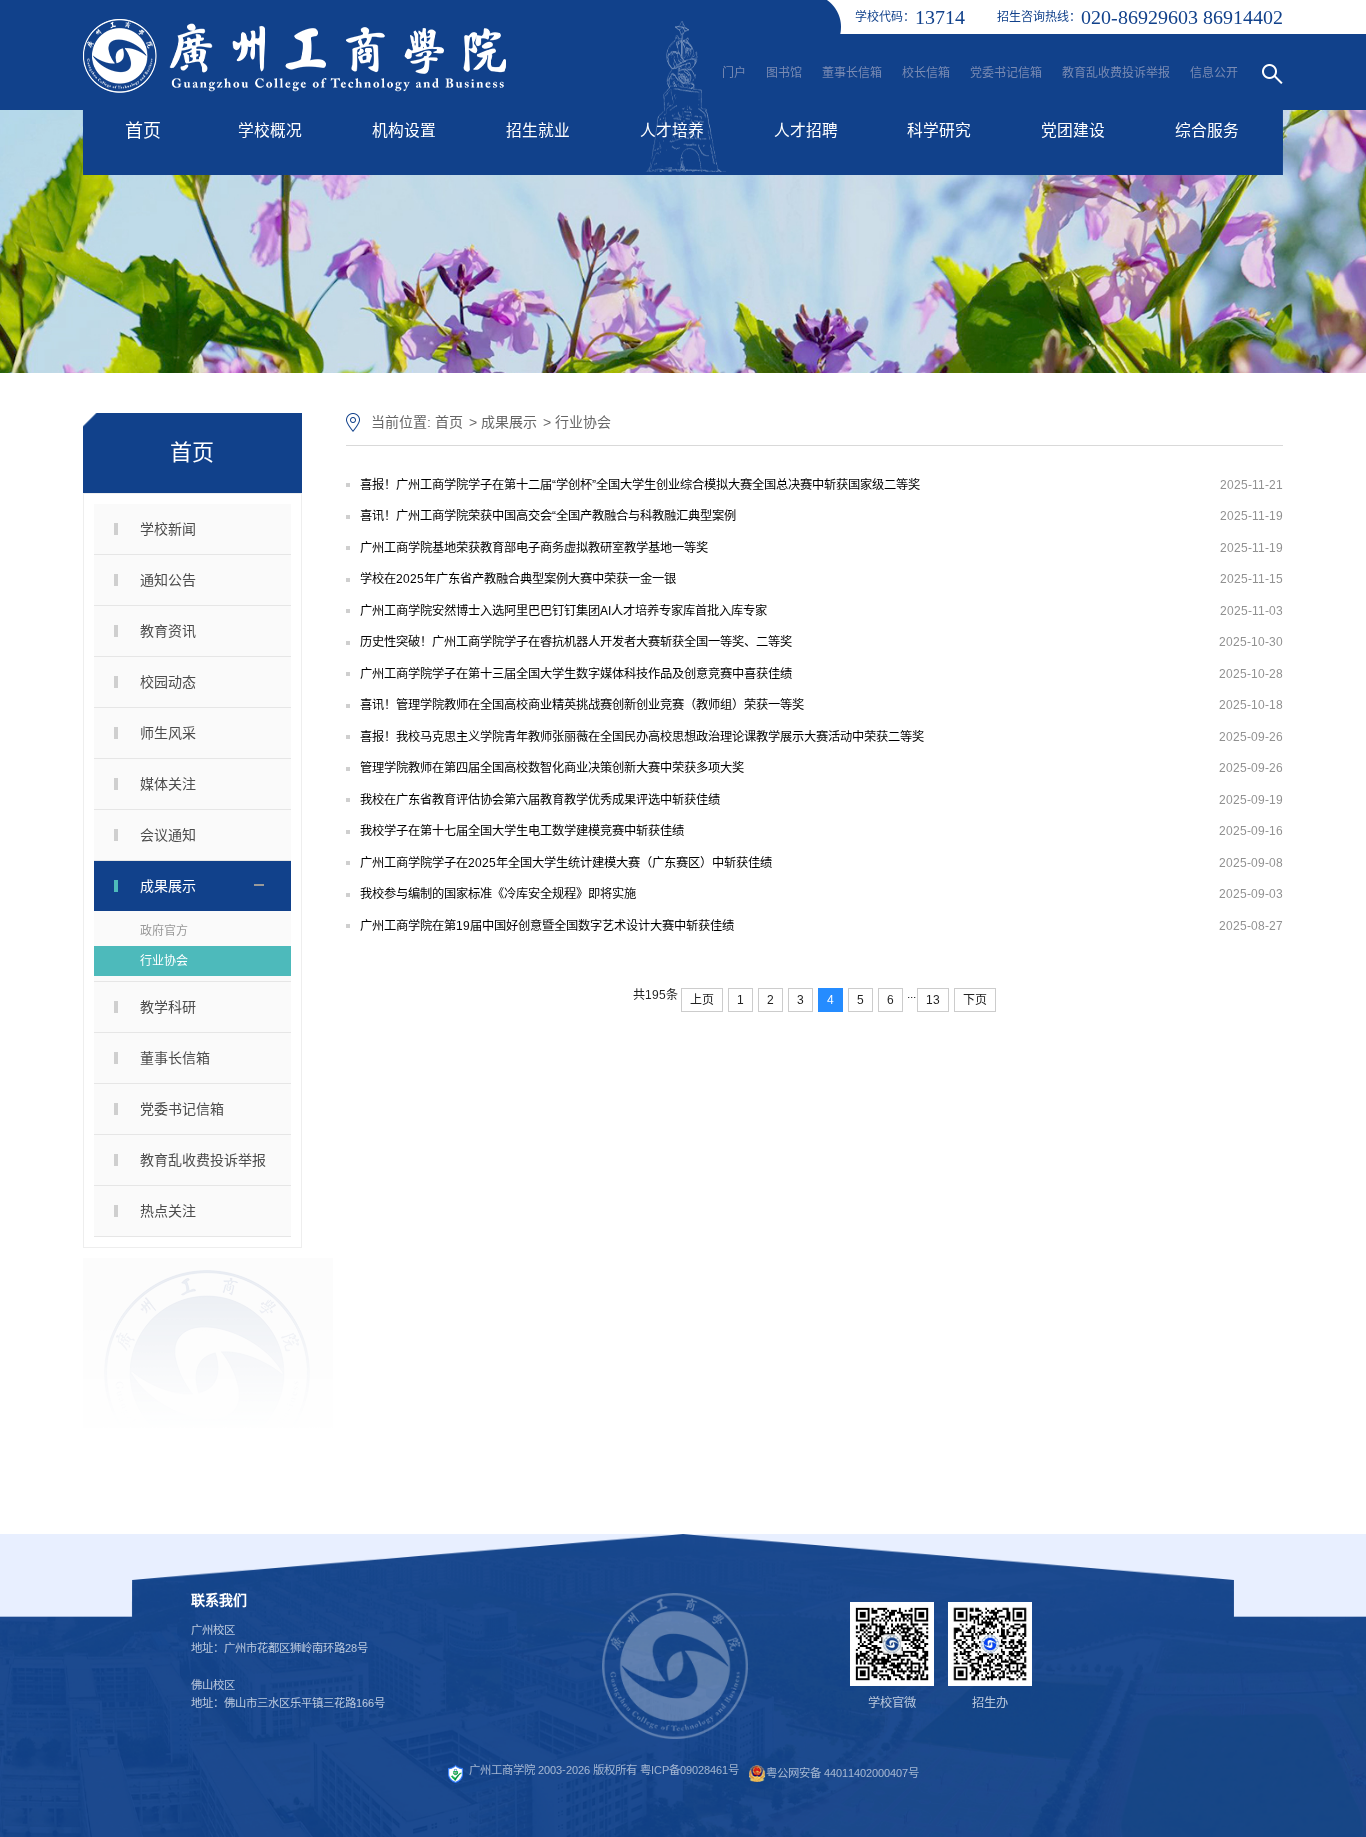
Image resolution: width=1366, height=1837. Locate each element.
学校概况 (270, 130)
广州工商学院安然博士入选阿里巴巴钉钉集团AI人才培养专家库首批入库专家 (563, 611)
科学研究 (939, 130)
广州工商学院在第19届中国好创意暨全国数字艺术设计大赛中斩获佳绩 (547, 926)
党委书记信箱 (1006, 73)
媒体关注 (168, 784)
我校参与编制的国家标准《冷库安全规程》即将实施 (498, 894)
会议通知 (168, 835)
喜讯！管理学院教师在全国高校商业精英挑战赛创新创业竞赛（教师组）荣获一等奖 (582, 705)
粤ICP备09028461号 (689, 1770)
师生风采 (168, 733)
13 (933, 1000)
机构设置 (404, 130)
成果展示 (168, 886)
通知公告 (168, 580)
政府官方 (164, 931)
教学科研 (168, 1007)
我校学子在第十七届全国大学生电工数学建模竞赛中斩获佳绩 (522, 831)
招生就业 (538, 130)
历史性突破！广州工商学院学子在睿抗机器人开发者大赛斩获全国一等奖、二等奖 (576, 642)
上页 (702, 1000)
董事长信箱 (852, 73)
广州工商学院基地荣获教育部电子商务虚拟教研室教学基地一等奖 (534, 548)
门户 (734, 73)
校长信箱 (926, 73)
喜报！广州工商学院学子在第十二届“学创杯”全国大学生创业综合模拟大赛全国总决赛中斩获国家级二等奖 (640, 485)
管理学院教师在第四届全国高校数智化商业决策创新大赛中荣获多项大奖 (552, 768)
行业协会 (164, 961)
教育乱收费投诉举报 (1116, 73)
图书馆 (784, 73)
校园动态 (168, 682)
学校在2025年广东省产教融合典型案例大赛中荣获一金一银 (518, 579)
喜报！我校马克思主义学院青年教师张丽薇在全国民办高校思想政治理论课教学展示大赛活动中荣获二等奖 (642, 737)
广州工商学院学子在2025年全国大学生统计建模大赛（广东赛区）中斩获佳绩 (566, 863)
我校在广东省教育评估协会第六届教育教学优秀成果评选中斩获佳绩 (540, 800)
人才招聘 (806, 130)
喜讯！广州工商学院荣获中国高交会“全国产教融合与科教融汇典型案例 (548, 516)
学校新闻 (168, 529)
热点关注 (168, 1211)
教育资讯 (168, 631)
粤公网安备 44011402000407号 (842, 1773)
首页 (143, 131)
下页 (975, 1000)
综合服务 (1207, 130)
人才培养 (672, 130)
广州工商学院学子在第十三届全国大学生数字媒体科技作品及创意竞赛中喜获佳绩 (576, 674)
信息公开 (1214, 73)
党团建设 (1073, 130)
